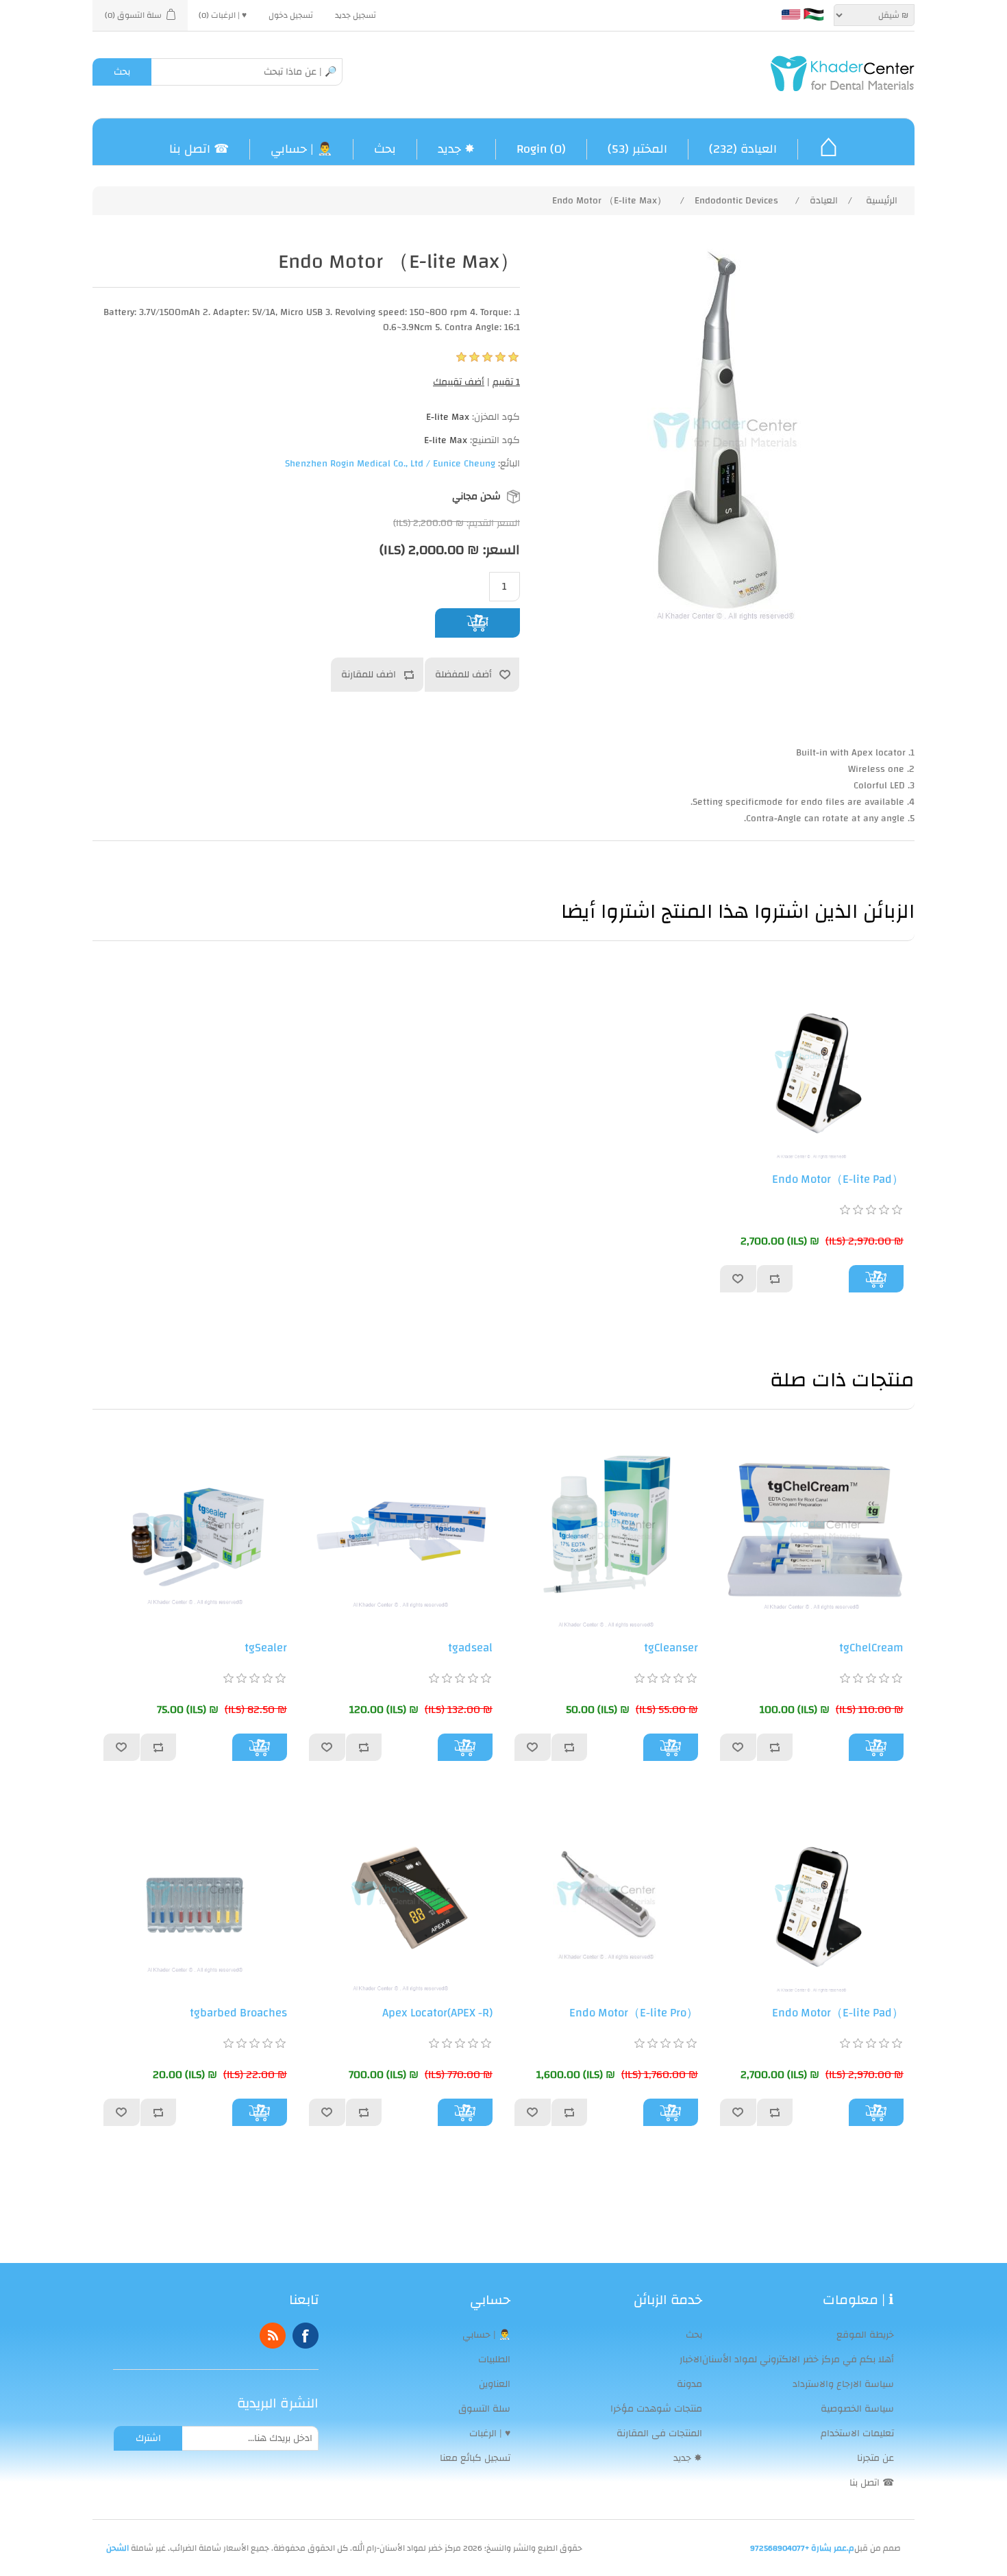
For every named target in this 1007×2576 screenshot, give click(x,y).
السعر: (501, 549)
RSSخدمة (273, 2336)
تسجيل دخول (291, 15)
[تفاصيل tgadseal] (401, 1529)
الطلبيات (494, 2360)
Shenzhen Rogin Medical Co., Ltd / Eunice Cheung (390, 464)
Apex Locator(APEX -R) (437, 2013)
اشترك (148, 2438)
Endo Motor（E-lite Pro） (634, 2013)
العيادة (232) (743, 149)
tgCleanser (671, 1648)
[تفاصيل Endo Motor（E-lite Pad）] (812, 1060)
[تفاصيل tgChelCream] (812, 1529)
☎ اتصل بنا (199, 149)
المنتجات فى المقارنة (659, 2434)
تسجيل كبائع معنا (475, 2458)
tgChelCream (871, 1648)
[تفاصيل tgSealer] (195, 1529)
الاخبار (691, 2360)
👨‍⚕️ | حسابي (301, 149)
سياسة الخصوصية (857, 2409)
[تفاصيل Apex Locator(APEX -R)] (401, 1894)
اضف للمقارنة (369, 675)
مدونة (689, 2384)
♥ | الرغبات (490, 2434)
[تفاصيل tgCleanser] (606, 1529)
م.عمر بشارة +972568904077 (802, 2548)
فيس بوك (306, 2336)
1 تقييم (506, 382)
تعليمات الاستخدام (857, 2434)
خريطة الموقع (865, 2335)
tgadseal (470, 1648)
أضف (478, 623)
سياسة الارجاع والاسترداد (843, 2384)
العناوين (495, 2384)
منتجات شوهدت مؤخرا (656, 2409)
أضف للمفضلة (463, 675)
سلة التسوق (484, 2409)
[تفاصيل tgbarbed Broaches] (195, 1894)
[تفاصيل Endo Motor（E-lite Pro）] (606, 1894)
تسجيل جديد (356, 15)
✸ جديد (456, 149)
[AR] (814, 14)
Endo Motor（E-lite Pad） (838, 1179)
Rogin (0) (541, 149)
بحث (122, 72)
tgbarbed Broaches (238, 2013)
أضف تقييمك (459, 382)
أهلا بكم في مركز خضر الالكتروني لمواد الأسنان (798, 2360)
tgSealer (266, 1648)
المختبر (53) (637, 149)
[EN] (791, 14)
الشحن (117, 2548)
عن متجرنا (875, 2458)
